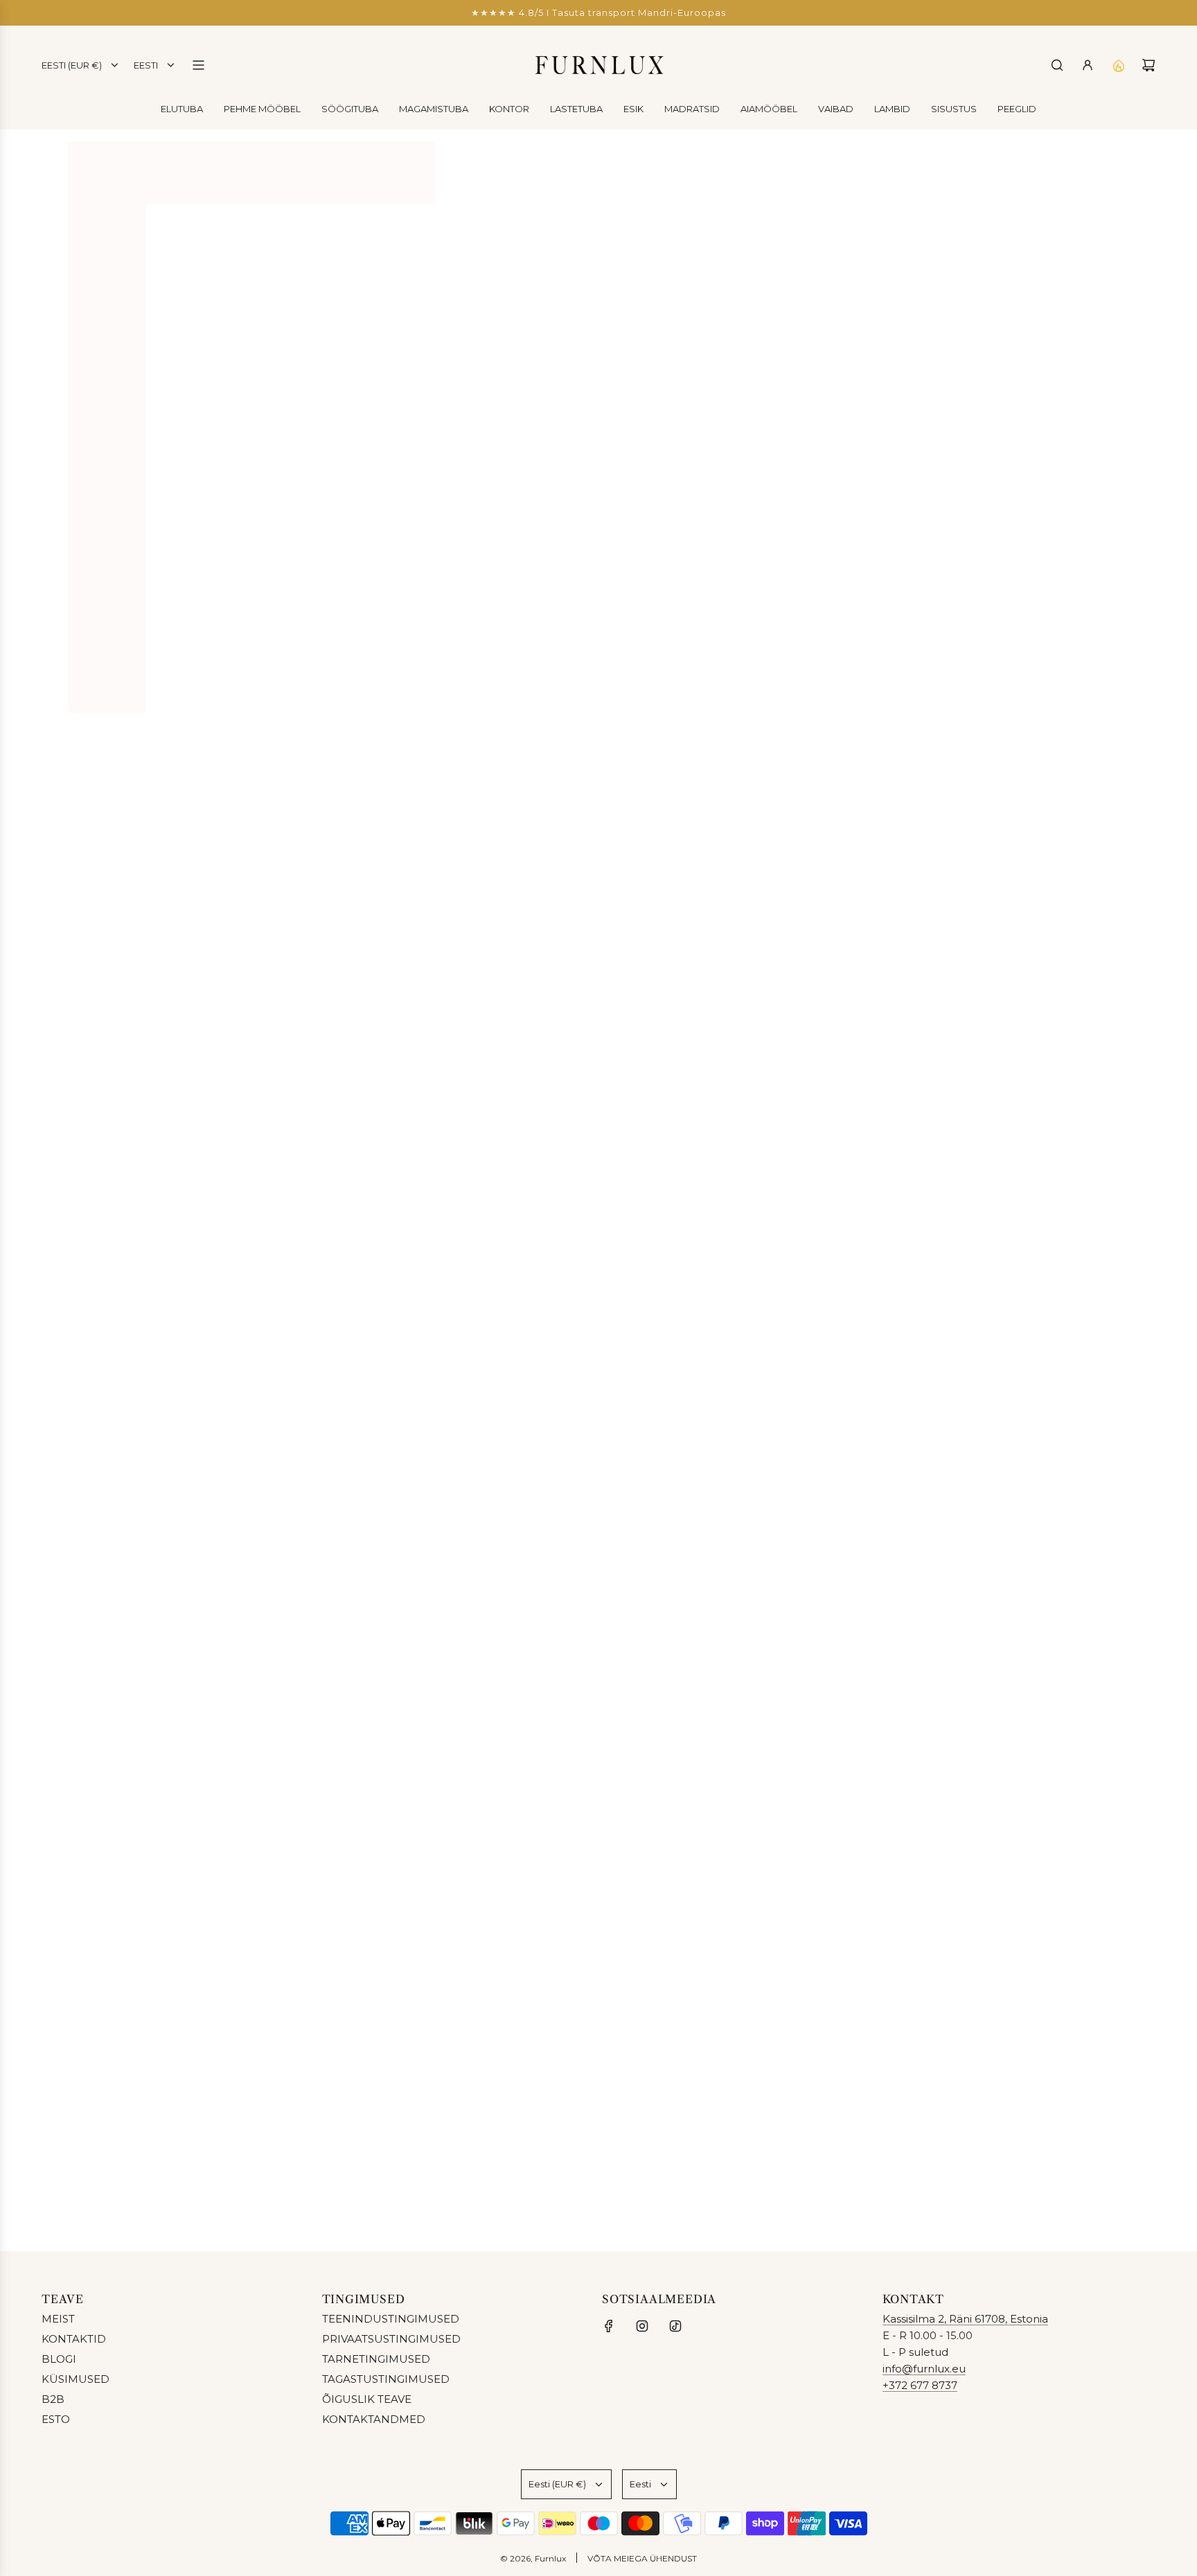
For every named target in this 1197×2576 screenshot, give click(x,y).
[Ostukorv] (1149, 65)
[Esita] (1140, 2194)
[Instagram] (642, 2326)
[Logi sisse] (1088, 65)
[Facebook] (609, 2326)
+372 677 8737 (920, 2385)
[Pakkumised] (1118, 65)
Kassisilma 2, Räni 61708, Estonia (965, 2319)
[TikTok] (675, 2326)
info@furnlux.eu (924, 2369)
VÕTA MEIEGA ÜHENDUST (642, 2558)
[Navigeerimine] (198, 65)
